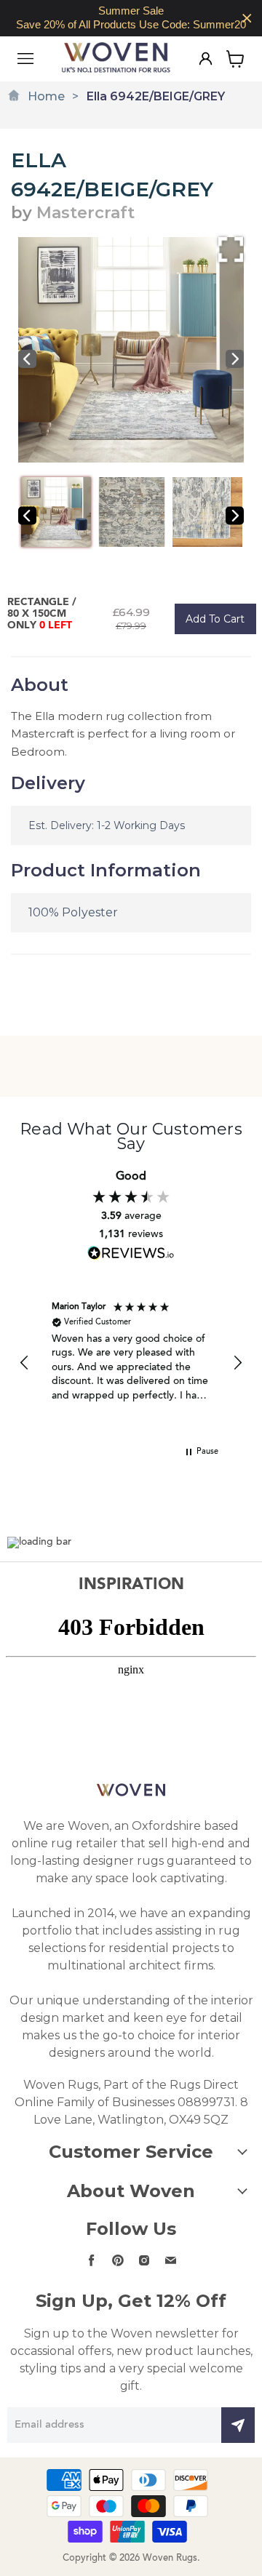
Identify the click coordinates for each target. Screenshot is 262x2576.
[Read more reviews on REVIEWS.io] (131, 1253)
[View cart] (235, 59)
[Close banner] (247, 19)
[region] (131, 18)
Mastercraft (86, 213)
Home (46, 96)
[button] (25, 1363)
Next (235, 359)
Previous (27, 359)
